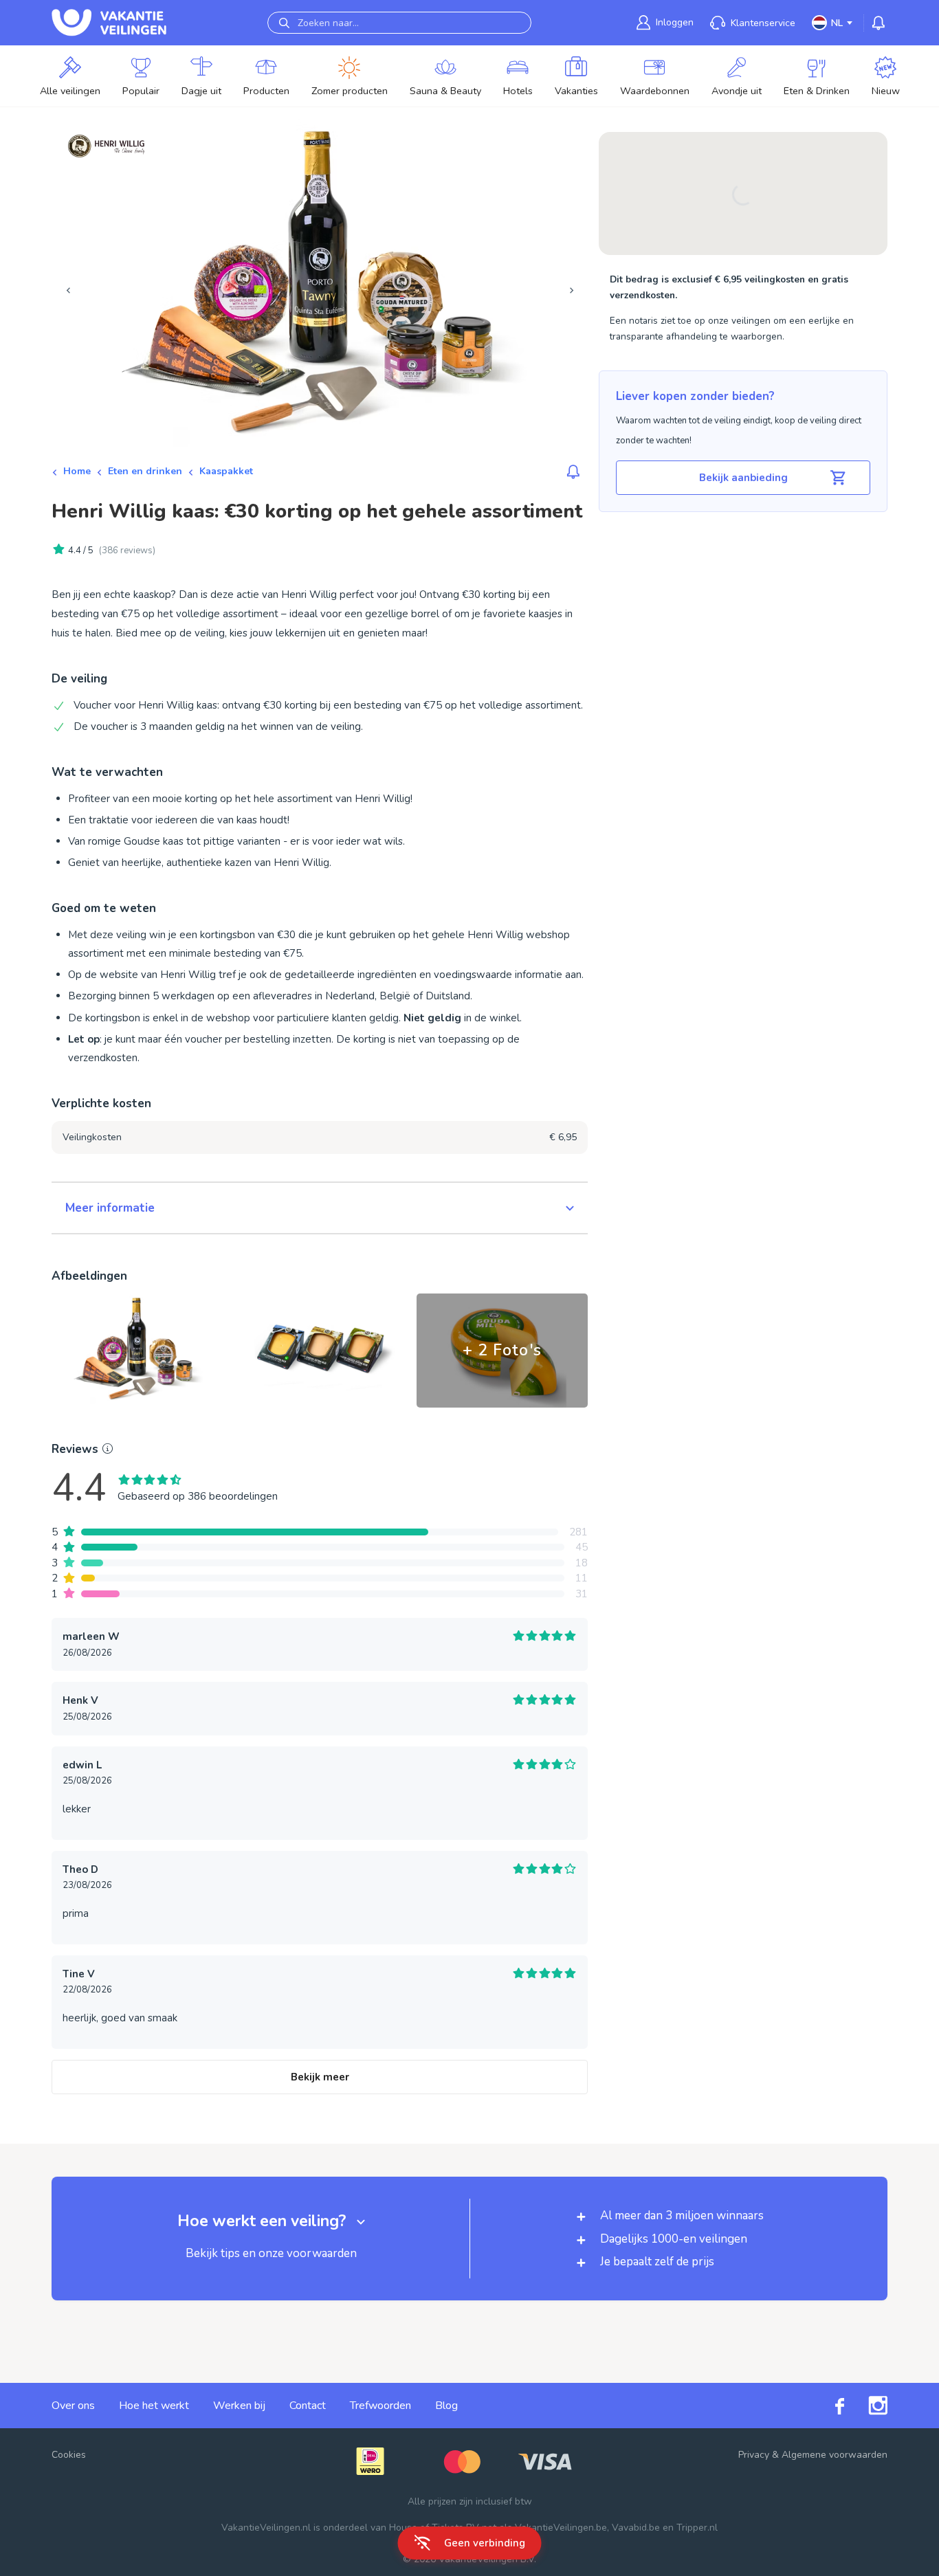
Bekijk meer (320, 2077)
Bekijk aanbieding (743, 478)
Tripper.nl (697, 2528)
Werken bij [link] (239, 2406)
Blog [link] (446, 2406)
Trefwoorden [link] (380, 2406)
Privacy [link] (754, 2455)
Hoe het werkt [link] (154, 2406)
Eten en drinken (145, 471)
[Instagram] (866, 2406)
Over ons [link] (73, 2406)
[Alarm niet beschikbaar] (573, 471)
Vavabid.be (636, 2528)
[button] (320, 1208)
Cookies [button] (69, 2455)
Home (77, 471)
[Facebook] (828, 2406)
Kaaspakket (226, 471)
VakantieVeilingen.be (561, 2528)
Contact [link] (308, 2406)
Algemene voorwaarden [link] (835, 2455)
